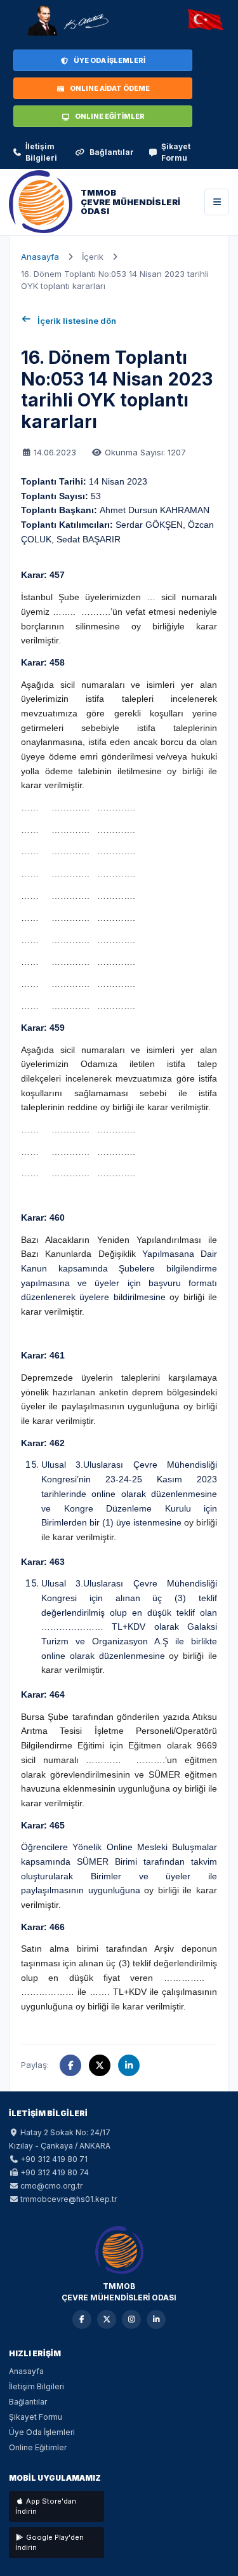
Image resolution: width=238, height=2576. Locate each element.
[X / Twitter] (107, 2319)
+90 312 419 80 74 (55, 2172)
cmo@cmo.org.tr (51, 2186)
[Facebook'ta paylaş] (70, 2065)
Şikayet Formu (176, 152)
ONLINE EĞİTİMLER (110, 116)
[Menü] (217, 202)
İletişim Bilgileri (41, 152)
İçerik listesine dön (77, 321)
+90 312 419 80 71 (54, 2159)
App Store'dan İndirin (46, 2506)
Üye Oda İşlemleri (42, 2432)
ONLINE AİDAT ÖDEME (110, 88)
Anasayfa (40, 257)
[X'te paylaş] (100, 2065)
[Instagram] (131, 2319)
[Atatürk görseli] (67, 20)
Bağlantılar (112, 152)
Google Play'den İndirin (50, 2543)
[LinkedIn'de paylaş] (129, 2065)
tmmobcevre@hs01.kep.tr (69, 2199)
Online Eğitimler (38, 2447)
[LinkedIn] (156, 2319)
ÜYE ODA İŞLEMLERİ (109, 60)
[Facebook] (82, 2319)
